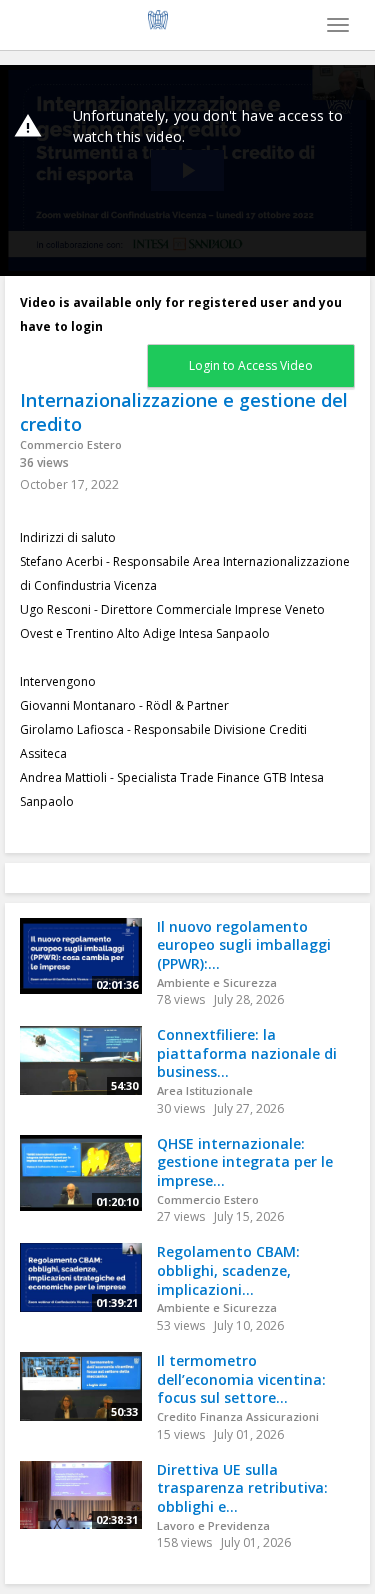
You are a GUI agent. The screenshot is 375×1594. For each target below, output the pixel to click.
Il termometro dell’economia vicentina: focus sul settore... (241, 1379)
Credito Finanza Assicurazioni (238, 1416)
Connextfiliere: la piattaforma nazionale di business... (247, 1053)
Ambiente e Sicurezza (217, 982)
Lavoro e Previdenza (213, 1525)
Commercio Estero (71, 444)
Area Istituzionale (205, 1090)
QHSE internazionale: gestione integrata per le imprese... (245, 1162)
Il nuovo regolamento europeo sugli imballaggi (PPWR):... (244, 945)
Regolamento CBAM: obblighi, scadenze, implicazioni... (228, 1270)
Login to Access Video (251, 365)
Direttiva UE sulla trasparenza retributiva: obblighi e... (242, 1488)
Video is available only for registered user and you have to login (181, 314)
